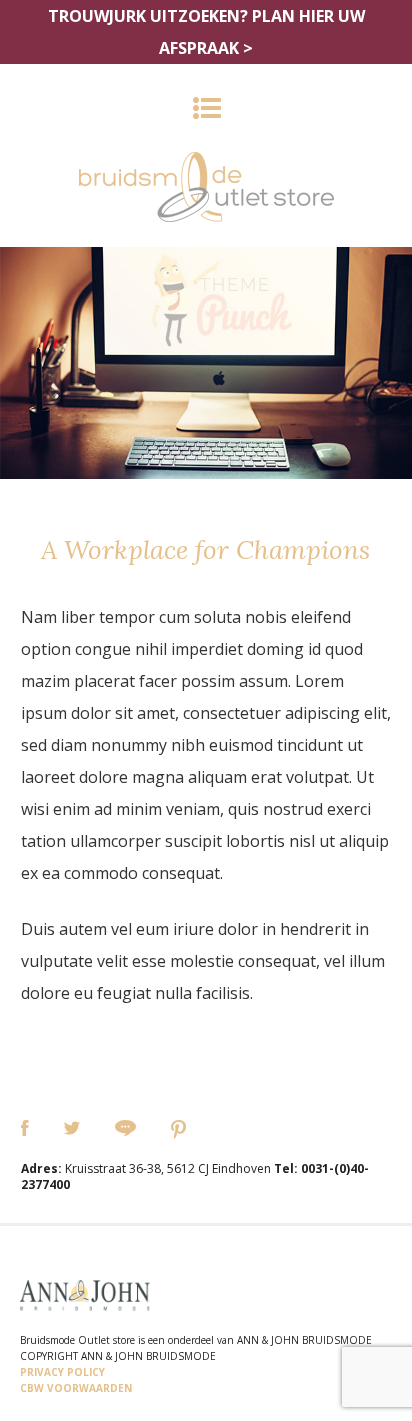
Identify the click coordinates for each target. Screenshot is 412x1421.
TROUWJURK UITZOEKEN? (206, 32)
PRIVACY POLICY (62, 1372)
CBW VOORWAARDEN (76, 1388)
